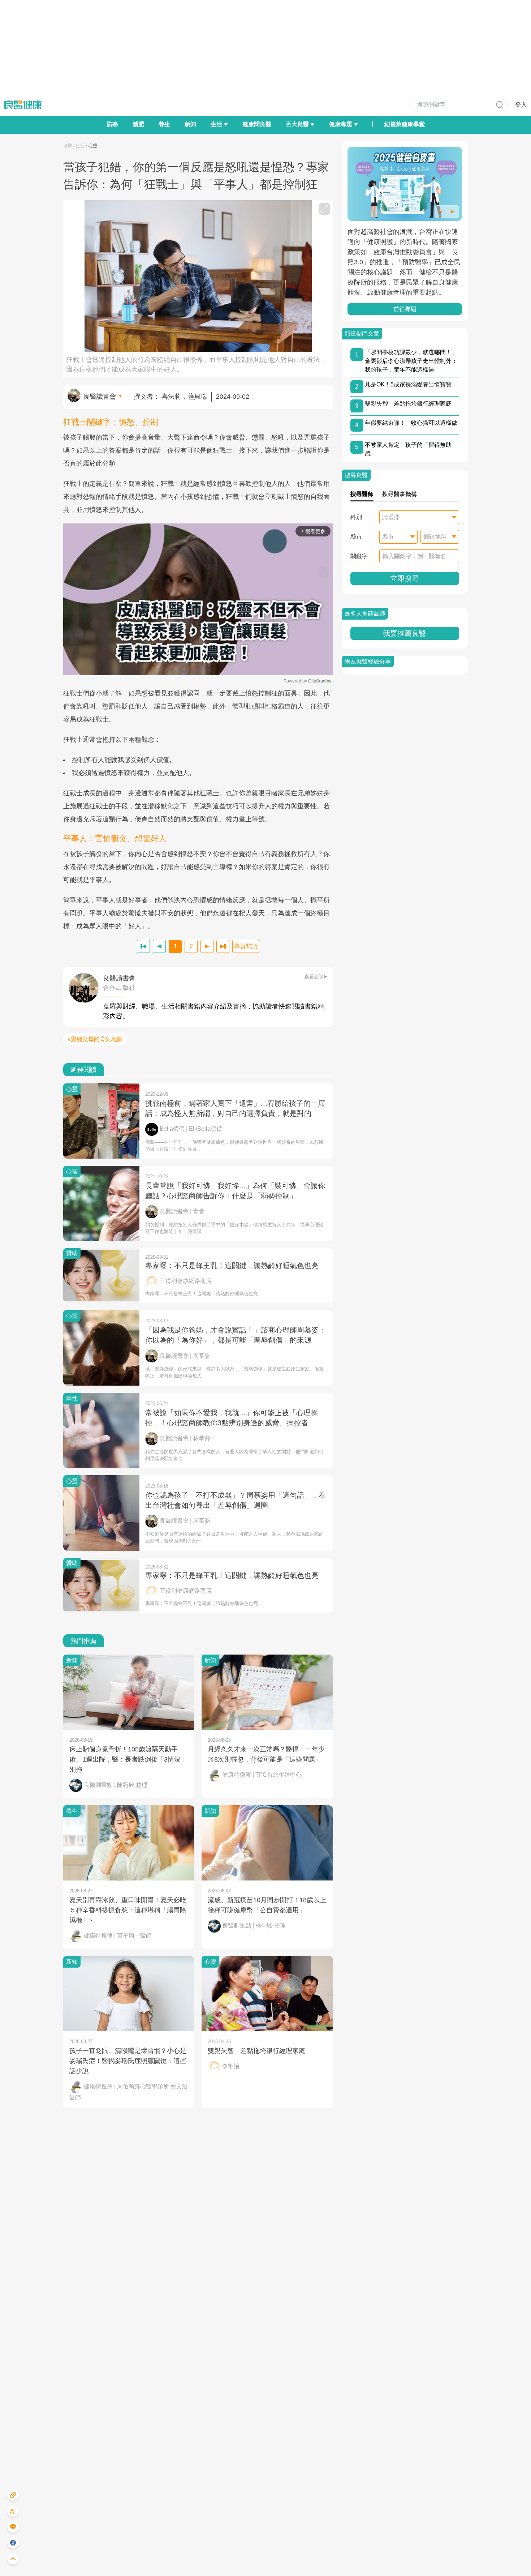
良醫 (68, 146)
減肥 (138, 124)
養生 (164, 124)
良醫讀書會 (100, 397)
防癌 (112, 124)
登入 (521, 105)
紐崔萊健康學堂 (405, 124)
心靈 (93, 146)
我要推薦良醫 (405, 633)
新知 (190, 124)
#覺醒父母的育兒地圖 (95, 1039)
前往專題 (405, 309)
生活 (80, 146)
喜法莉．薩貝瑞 (184, 397)
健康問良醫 (257, 124)
